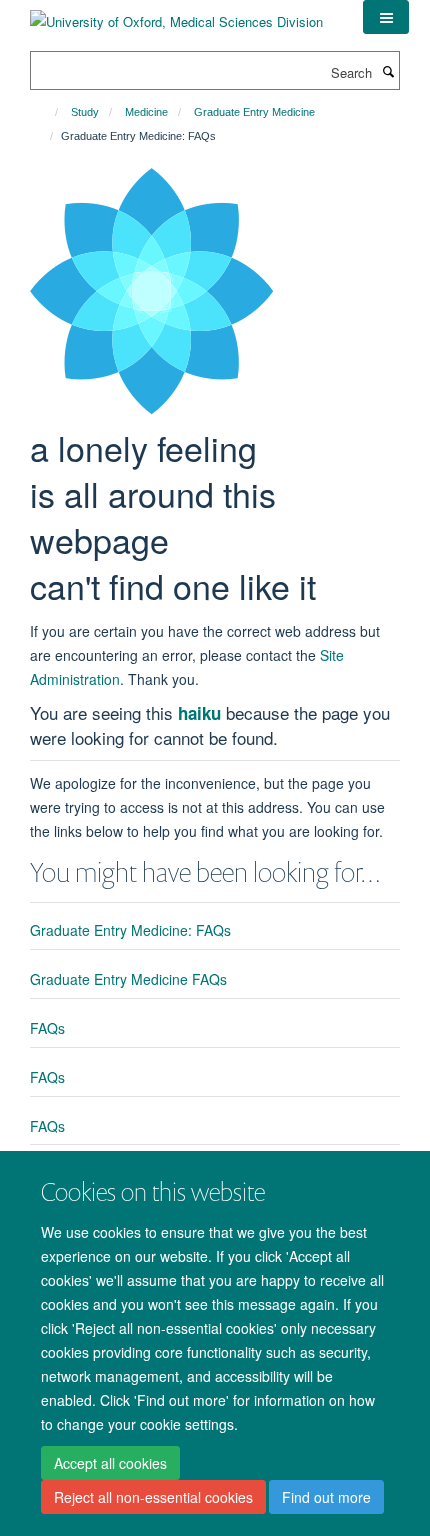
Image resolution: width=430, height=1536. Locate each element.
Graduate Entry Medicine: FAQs (130, 930)
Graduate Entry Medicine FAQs (128, 979)
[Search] (388, 71)
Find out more (326, 1497)
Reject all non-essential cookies (153, 1497)
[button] (386, 17)
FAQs (47, 1028)
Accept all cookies (110, 1463)
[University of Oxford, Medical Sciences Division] (176, 14)
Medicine (146, 112)
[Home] (47, 112)
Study (85, 112)
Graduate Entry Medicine (254, 112)
